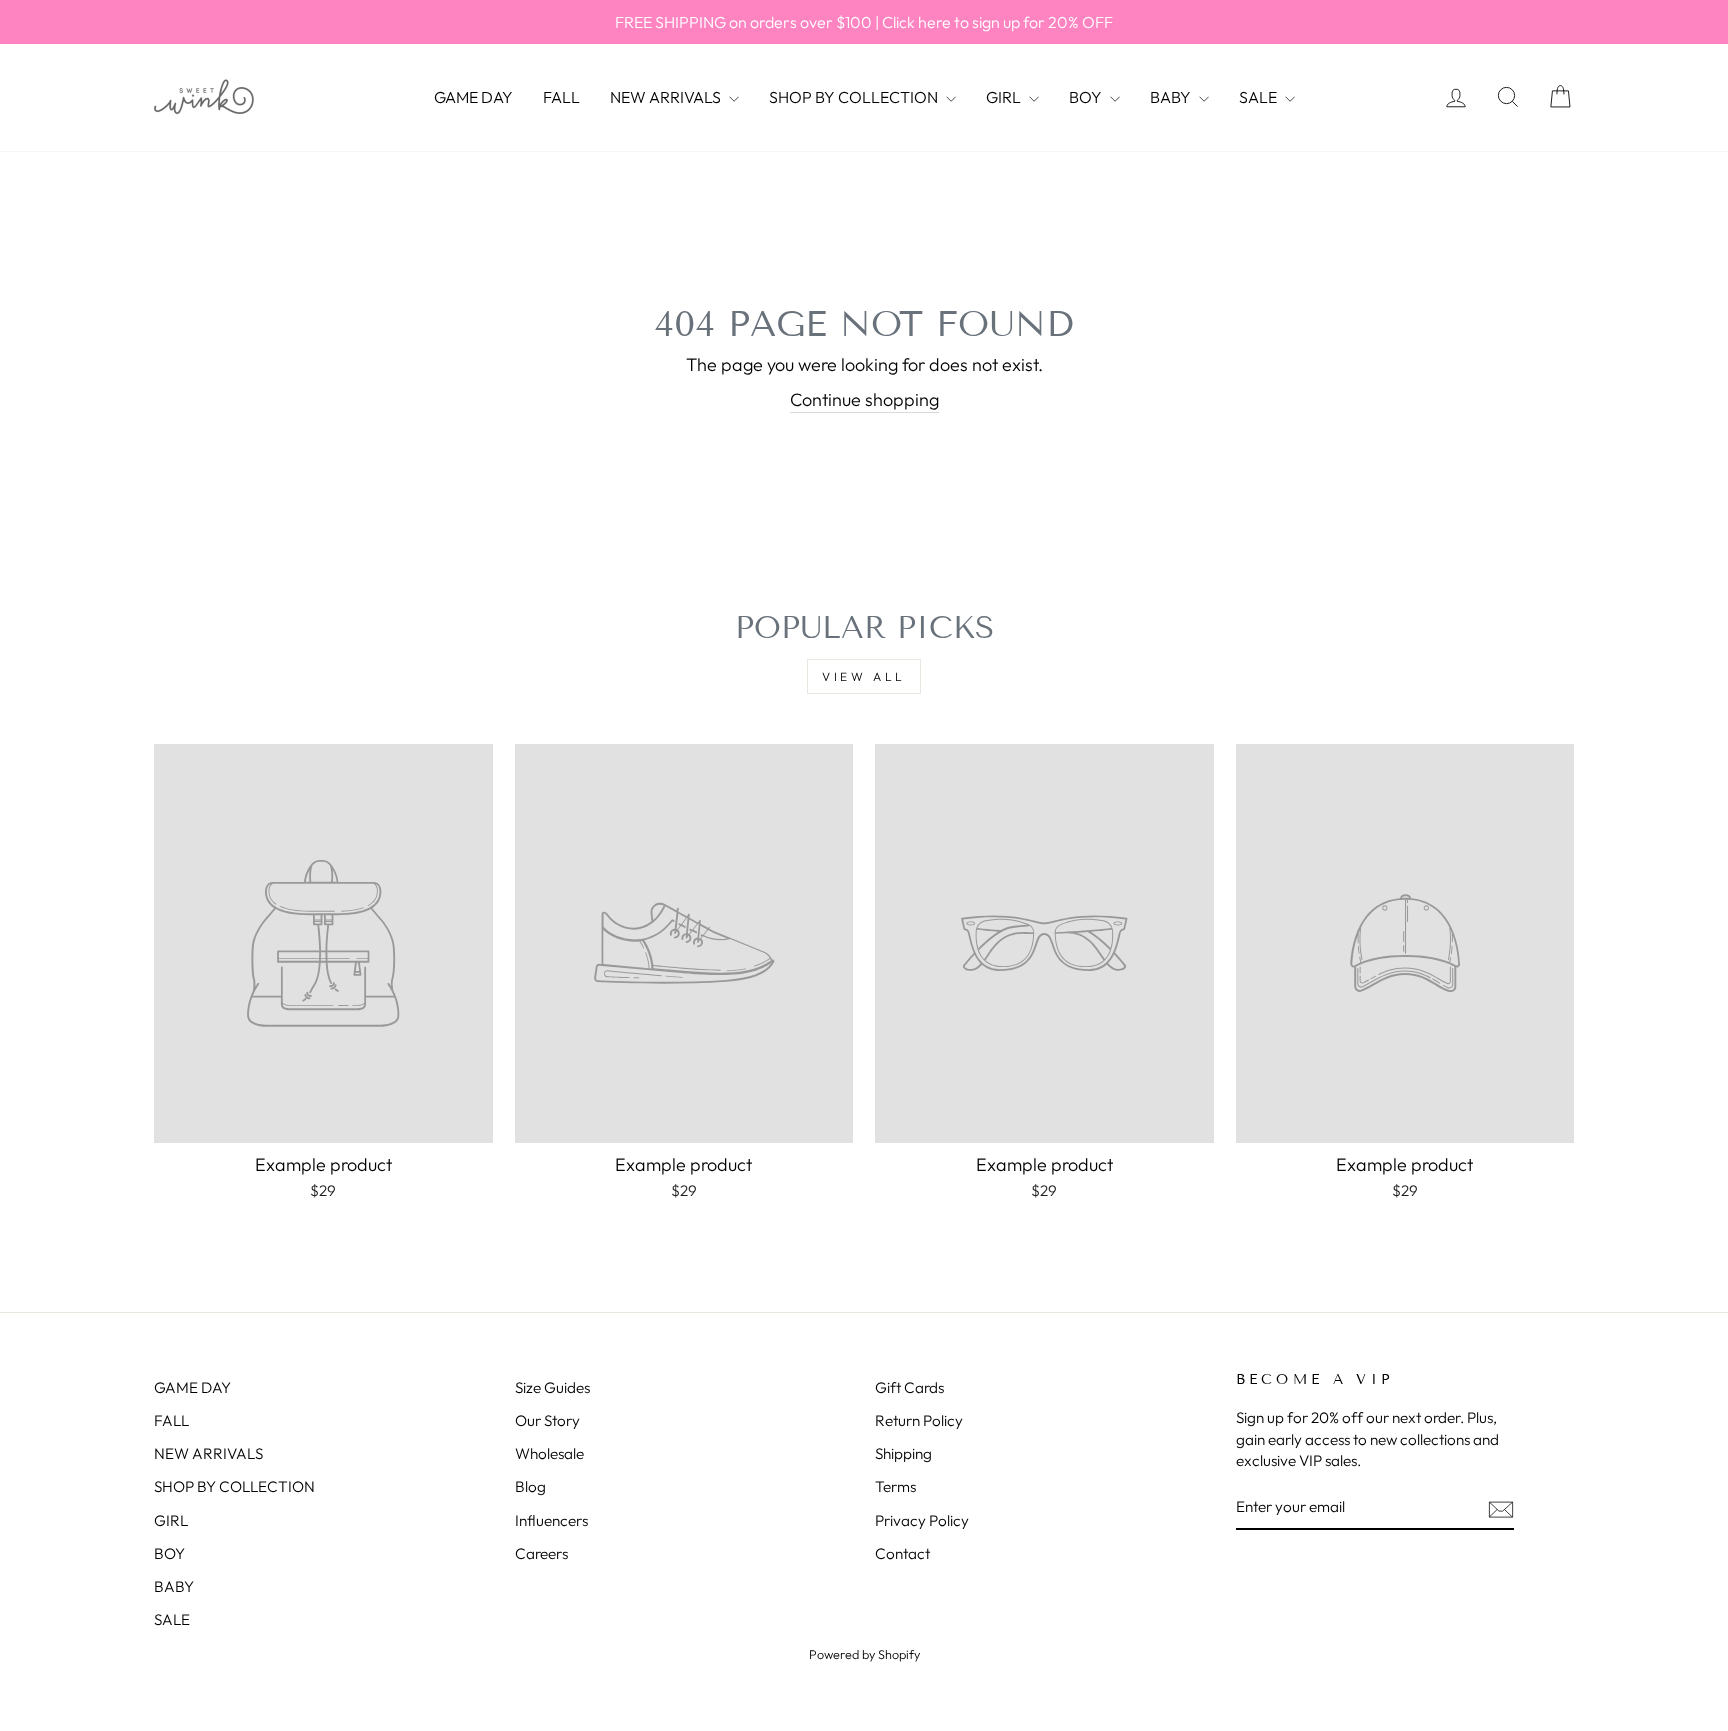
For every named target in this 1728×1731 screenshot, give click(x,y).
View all (864, 676)
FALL (561, 97)
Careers (541, 1553)
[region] (864, 22)
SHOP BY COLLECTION (855, 97)
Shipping (903, 1453)
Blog (530, 1486)
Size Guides (552, 1387)
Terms (895, 1486)
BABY (1172, 97)
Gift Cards (909, 1387)
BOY (1087, 97)
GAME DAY (473, 97)
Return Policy (919, 1420)
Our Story (547, 1420)
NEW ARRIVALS (667, 97)
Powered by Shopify (864, 1654)
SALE (1259, 97)
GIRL (1005, 97)
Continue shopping (864, 399)
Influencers (551, 1520)
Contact (902, 1553)
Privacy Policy (922, 1520)
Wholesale (549, 1453)
